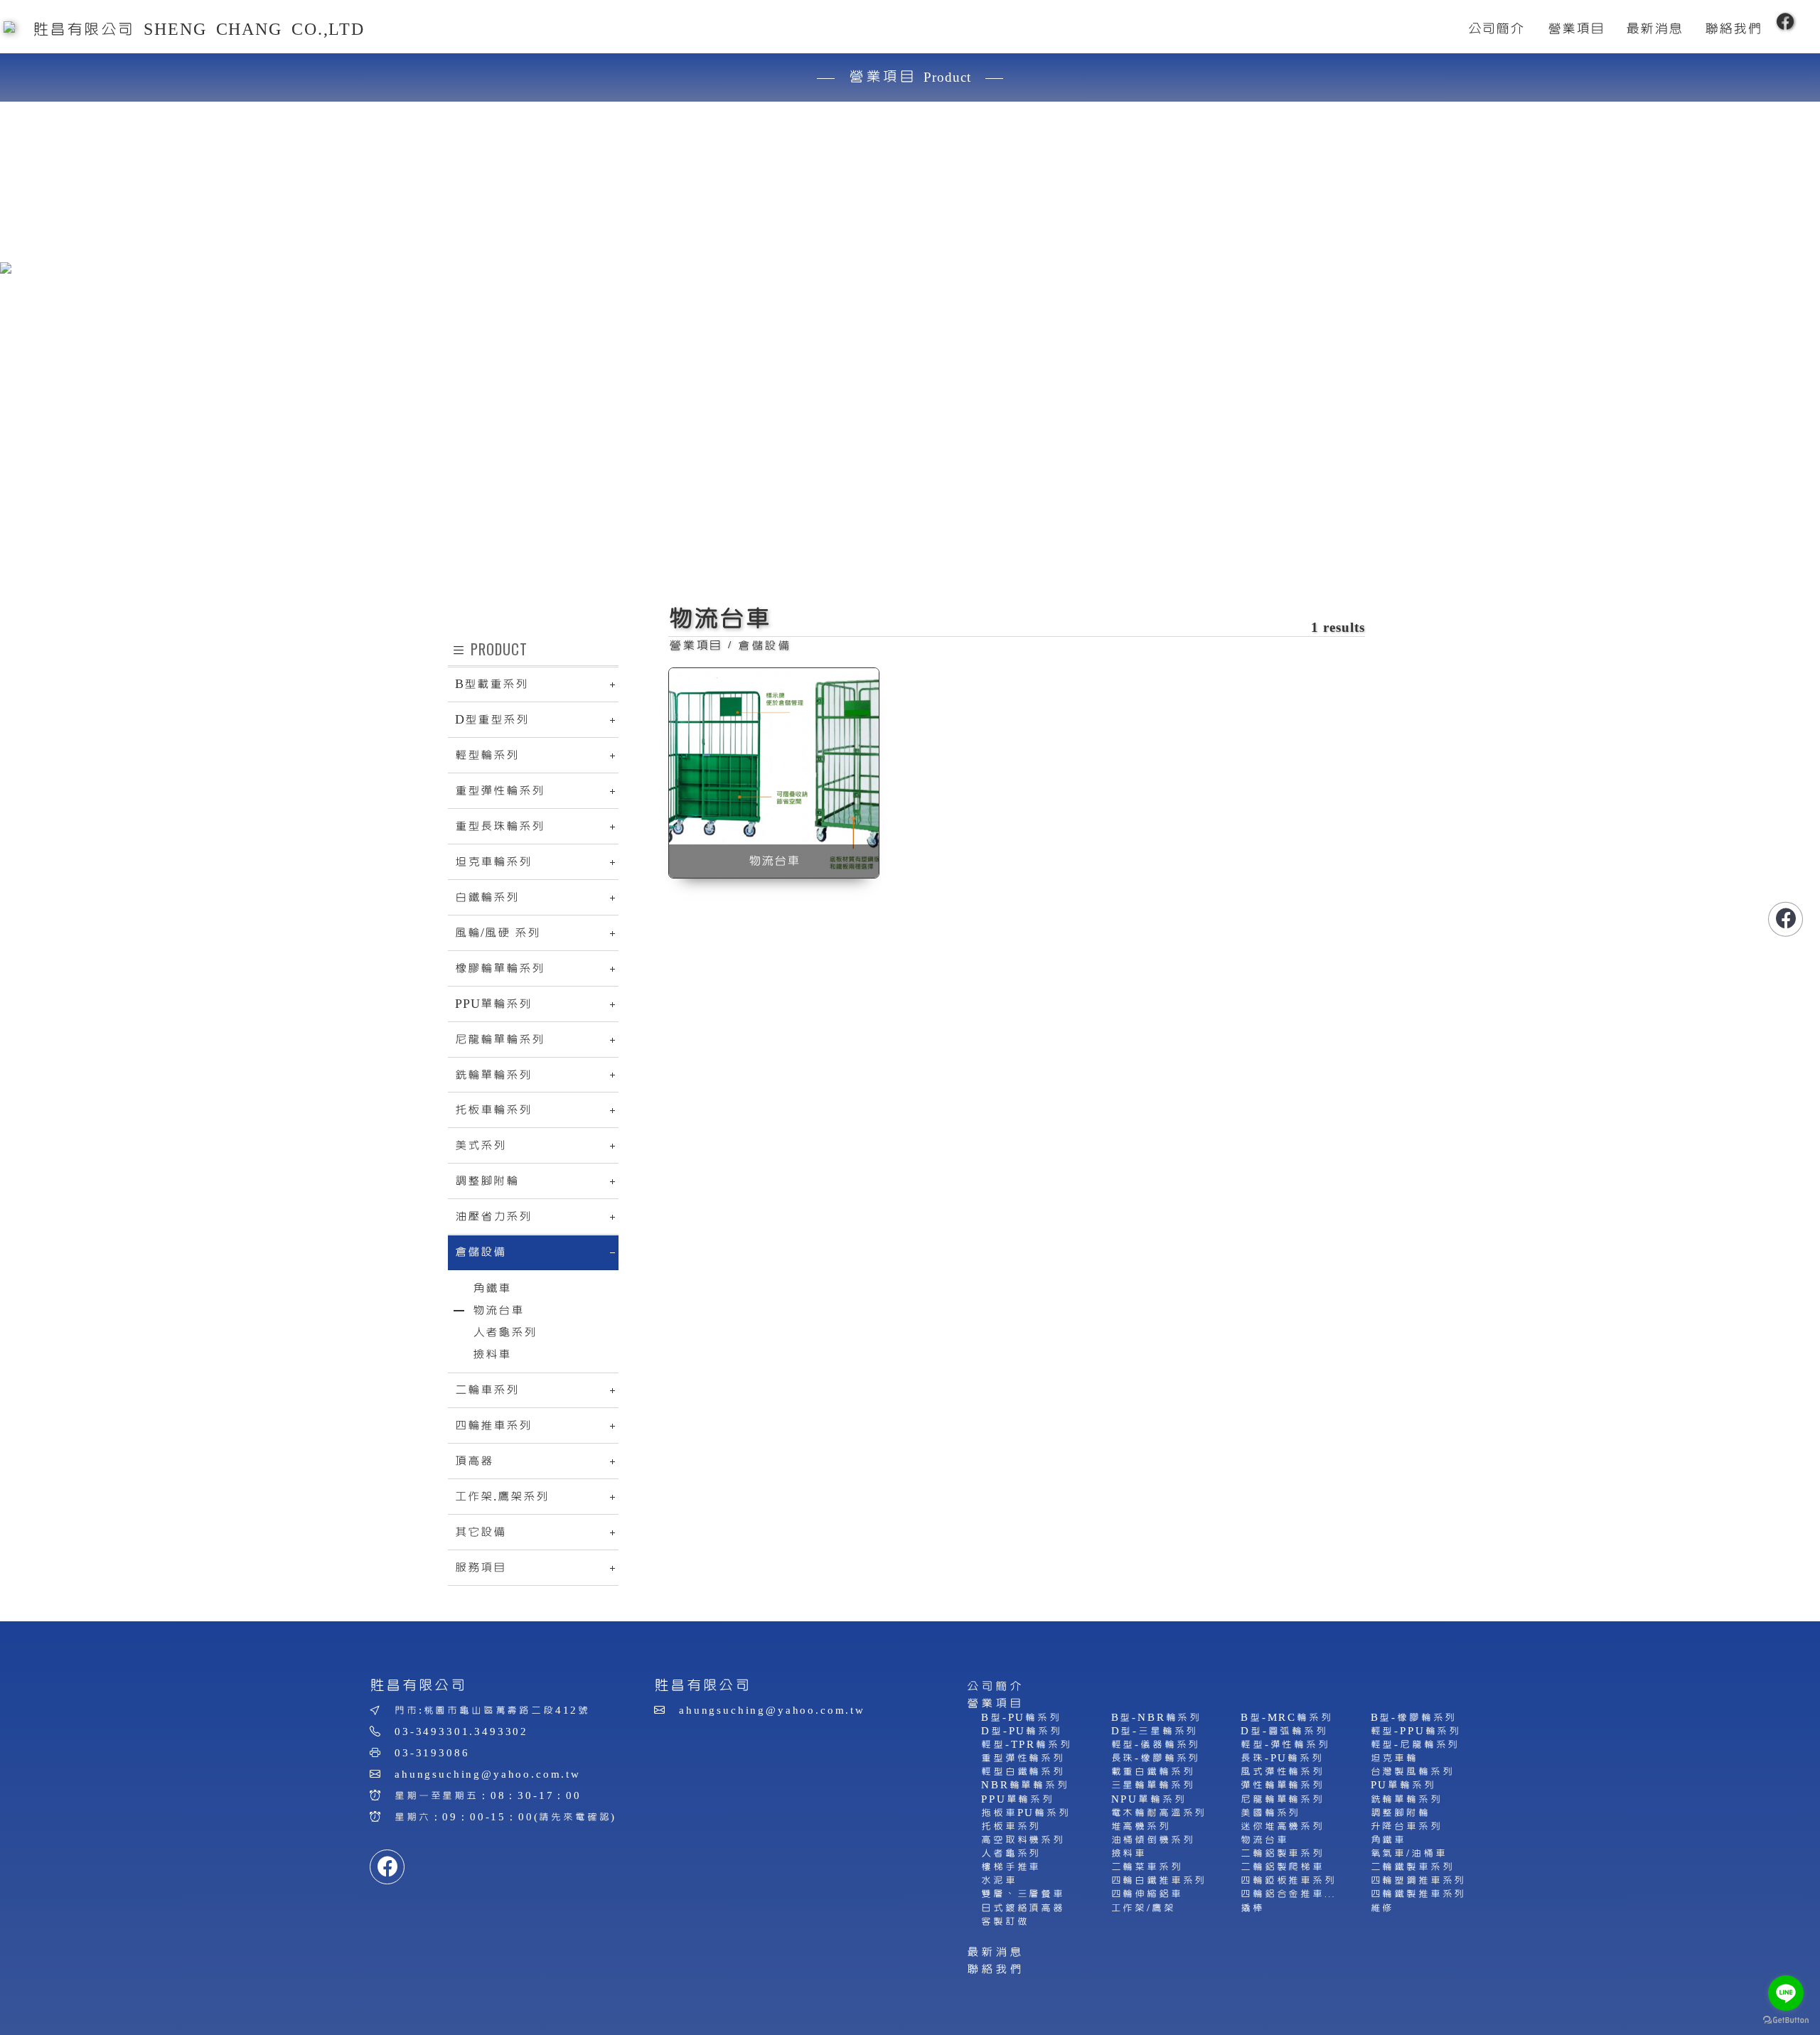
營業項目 (995, 1703)
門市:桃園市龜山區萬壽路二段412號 (492, 1711)
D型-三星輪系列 (1155, 1731)
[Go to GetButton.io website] (1786, 2020)
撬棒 (1253, 1908)
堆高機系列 (1141, 1826)
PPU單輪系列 (1018, 1799)
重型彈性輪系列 (1023, 1758)
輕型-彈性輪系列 (1285, 1745)
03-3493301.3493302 (461, 1732)
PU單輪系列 (1403, 1785)
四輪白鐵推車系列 (1159, 1880)
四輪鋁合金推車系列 (1295, 1894)
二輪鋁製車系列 (1283, 1853)
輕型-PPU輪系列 (1416, 1731)
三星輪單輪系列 (1153, 1785)
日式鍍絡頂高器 (1023, 1908)
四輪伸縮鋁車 (1147, 1894)
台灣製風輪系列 (1413, 1772)
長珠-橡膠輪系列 (1156, 1758)
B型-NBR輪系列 (1157, 1718)
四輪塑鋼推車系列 (1419, 1880)
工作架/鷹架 (1144, 1908)
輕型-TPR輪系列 (1027, 1745)
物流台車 (1264, 1840)
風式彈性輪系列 (1283, 1772)
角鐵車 (1389, 1840)
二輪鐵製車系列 (1413, 1867)
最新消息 (995, 1952)
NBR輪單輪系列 (1025, 1785)
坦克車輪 (1395, 1758)
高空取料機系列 (1023, 1840)
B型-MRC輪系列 (1287, 1718)
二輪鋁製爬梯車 (1283, 1867)
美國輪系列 (1270, 1813)
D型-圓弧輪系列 (1284, 1731)
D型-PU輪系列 (1022, 1731)
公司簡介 (995, 1686)
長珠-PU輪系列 (1282, 1758)
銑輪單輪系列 (1407, 1799)
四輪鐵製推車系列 (1419, 1894)
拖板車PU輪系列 (1026, 1813)
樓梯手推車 (1011, 1867)
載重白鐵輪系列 (1153, 1772)
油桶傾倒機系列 (1153, 1840)
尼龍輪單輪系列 (1283, 1799)
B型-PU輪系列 (1021, 1718)
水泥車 (999, 1880)
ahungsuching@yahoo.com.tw (488, 1774)
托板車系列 (1011, 1826)
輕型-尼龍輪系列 (1415, 1745)
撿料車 (1129, 1853)
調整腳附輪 (1401, 1813)
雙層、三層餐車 (1023, 1894)
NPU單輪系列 (1149, 1799)
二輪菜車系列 (1147, 1867)
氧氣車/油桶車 (1409, 1853)
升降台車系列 (1407, 1826)
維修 (1383, 1908)
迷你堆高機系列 (1283, 1826)
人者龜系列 (1011, 1853)
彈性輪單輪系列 (1283, 1785)
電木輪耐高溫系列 (1159, 1813)
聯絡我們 (995, 1969)
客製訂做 (1005, 1922)
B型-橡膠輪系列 (1414, 1718)
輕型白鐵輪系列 (1023, 1772)
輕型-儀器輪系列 (1156, 1745)
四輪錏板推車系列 (1289, 1880)
